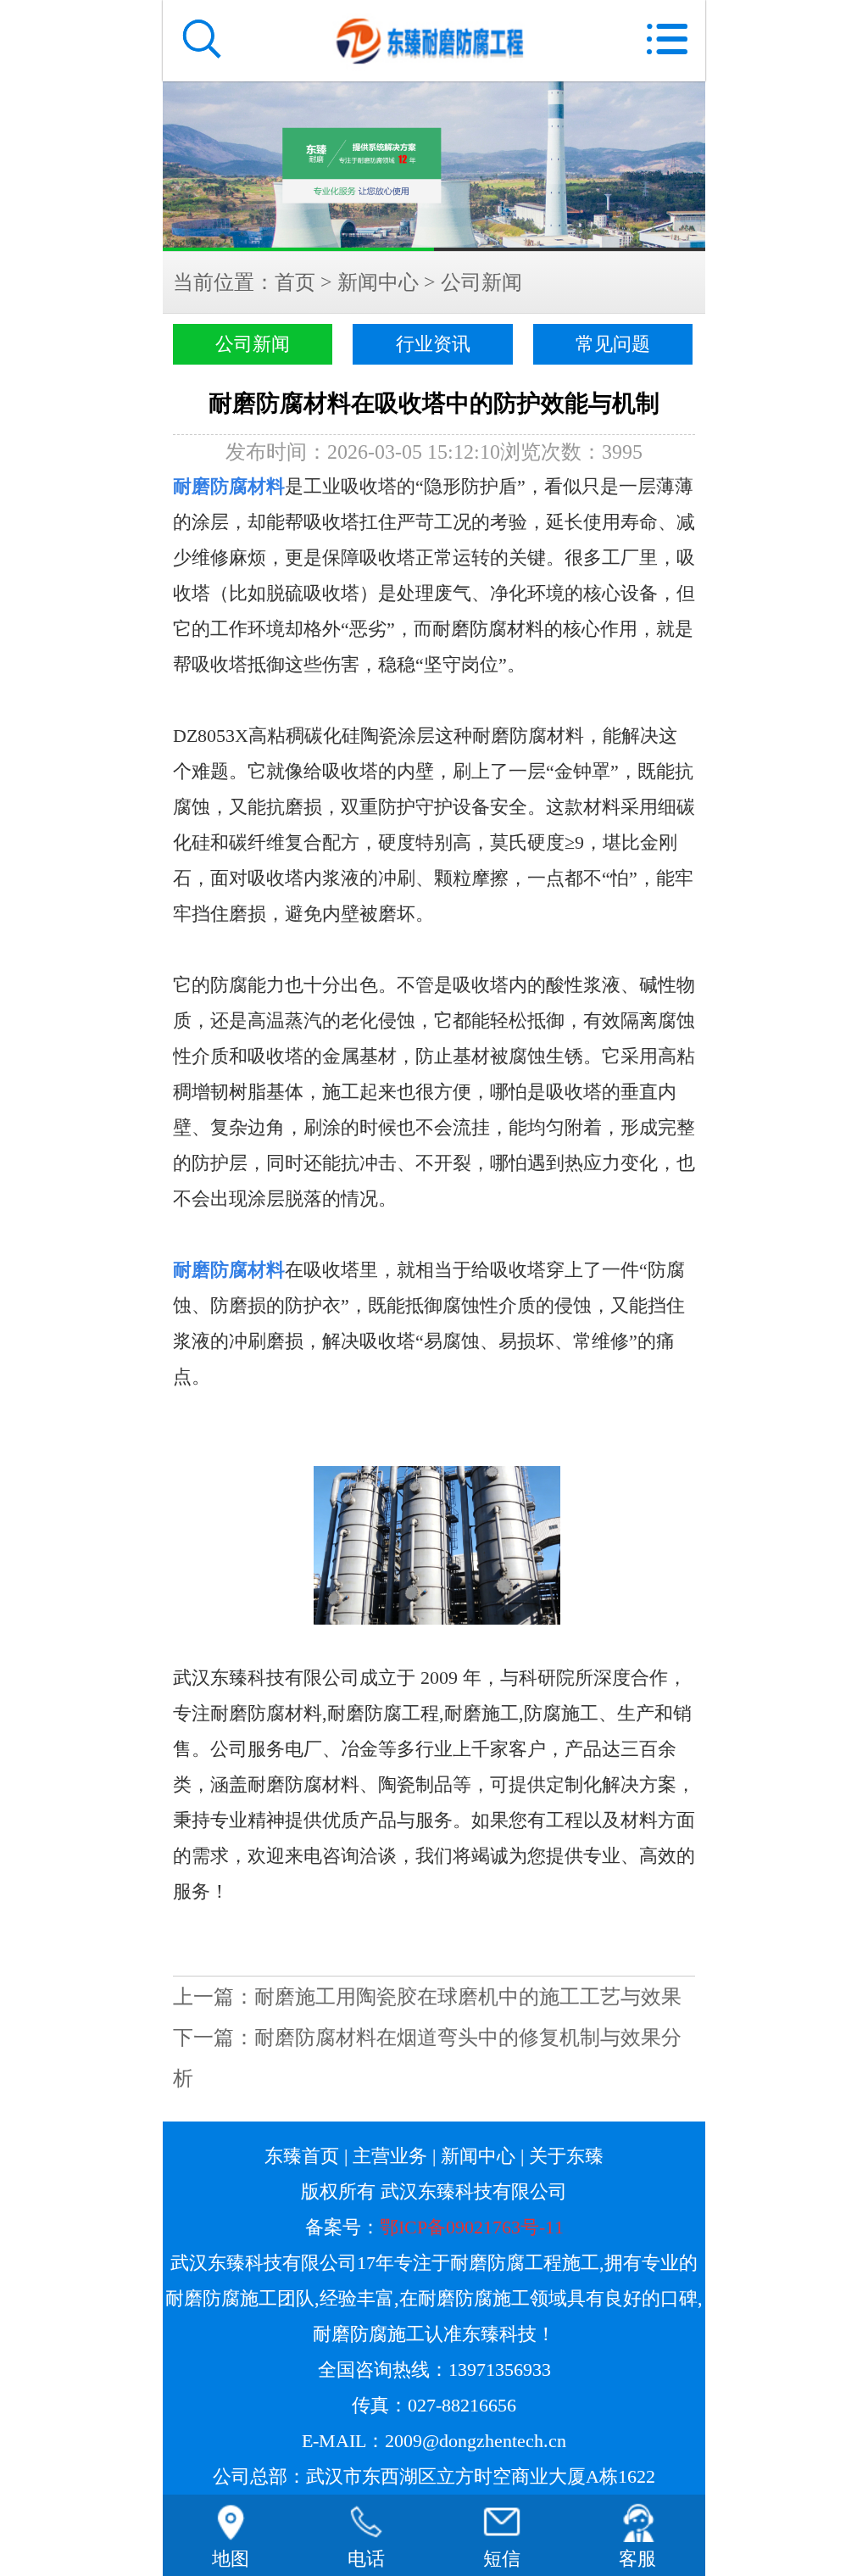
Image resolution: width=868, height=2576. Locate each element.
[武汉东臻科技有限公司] (434, 166)
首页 (295, 282)
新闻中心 (378, 282)
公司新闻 (481, 282)
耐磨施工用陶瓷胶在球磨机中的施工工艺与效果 (468, 1997)
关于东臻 (566, 2156)
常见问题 (613, 344)
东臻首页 (302, 2156)
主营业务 (390, 2156)
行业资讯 (433, 344)
